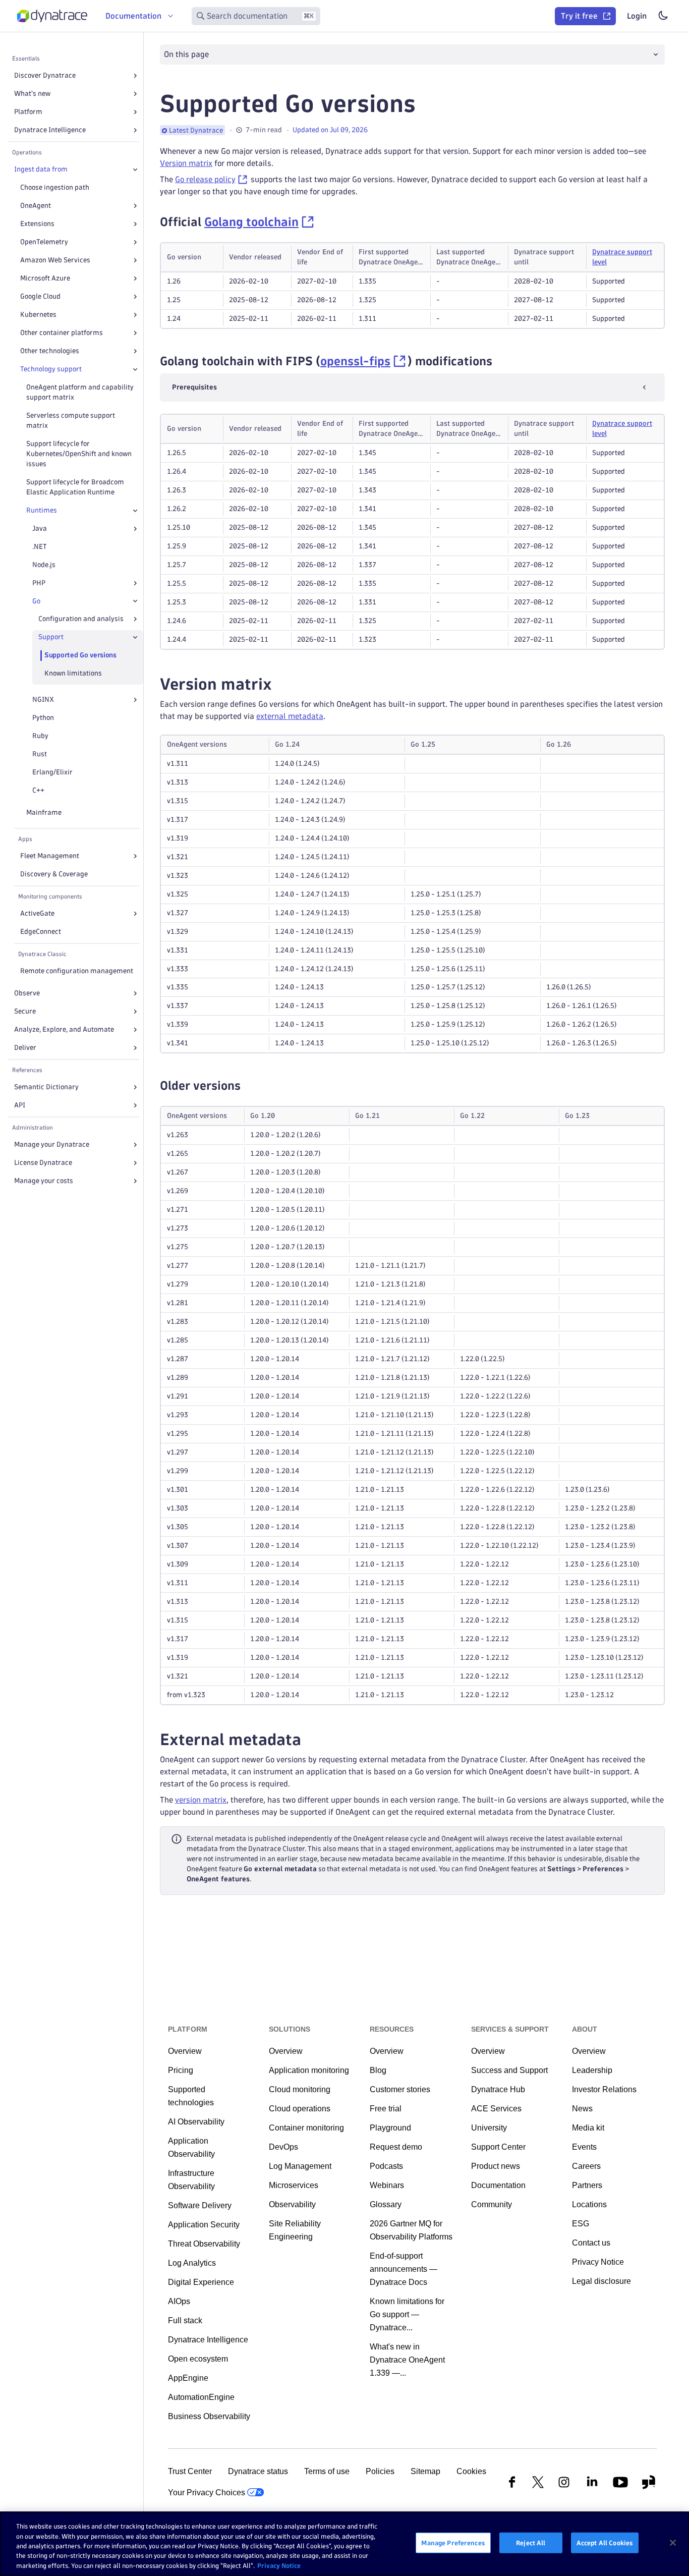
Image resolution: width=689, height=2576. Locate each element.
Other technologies (50, 351)
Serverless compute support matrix (71, 421)
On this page (186, 54)
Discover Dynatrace (45, 75)
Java (40, 528)
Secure (25, 1011)
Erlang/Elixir (52, 772)
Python (43, 718)
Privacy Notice (279, 2565)
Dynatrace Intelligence (50, 130)
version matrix (201, 1800)
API (20, 1105)
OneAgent (36, 206)
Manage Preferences (453, 2543)
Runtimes (42, 510)
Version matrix (186, 163)
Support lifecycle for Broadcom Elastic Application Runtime (75, 487)
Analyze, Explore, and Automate (64, 1029)
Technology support (51, 369)
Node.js (44, 565)
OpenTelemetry (44, 242)
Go (36, 601)
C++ (38, 790)
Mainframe (44, 813)
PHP (39, 583)
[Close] (135, 170)
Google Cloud (40, 296)
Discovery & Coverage (54, 874)
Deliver (25, 1048)
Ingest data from (41, 169)
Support (51, 637)
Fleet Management (50, 856)
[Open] (135, 76)
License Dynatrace (43, 1163)
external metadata (290, 716)
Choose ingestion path (55, 187)
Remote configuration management (77, 971)
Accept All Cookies (605, 2543)
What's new (32, 94)
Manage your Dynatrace (52, 1144)
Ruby (40, 736)
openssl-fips (355, 361)
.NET (40, 547)
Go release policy (205, 179)
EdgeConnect (41, 932)
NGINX (43, 699)
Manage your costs (44, 1181)
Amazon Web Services (55, 260)
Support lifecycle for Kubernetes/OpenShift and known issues (79, 454)
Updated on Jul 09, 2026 (330, 130)
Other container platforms (62, 333)
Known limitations (73, 673)
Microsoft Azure (45, 278)
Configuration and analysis (81, 619)
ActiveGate (37, 913)
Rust (40, 754)
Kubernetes (38, 315)
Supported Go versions (80, 655)
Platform (28, 112)
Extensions (37, 224)
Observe (27, 993)
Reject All (531, 2543)
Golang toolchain (251, 222)
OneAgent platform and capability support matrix (80, 392)
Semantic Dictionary (46, 1087)
